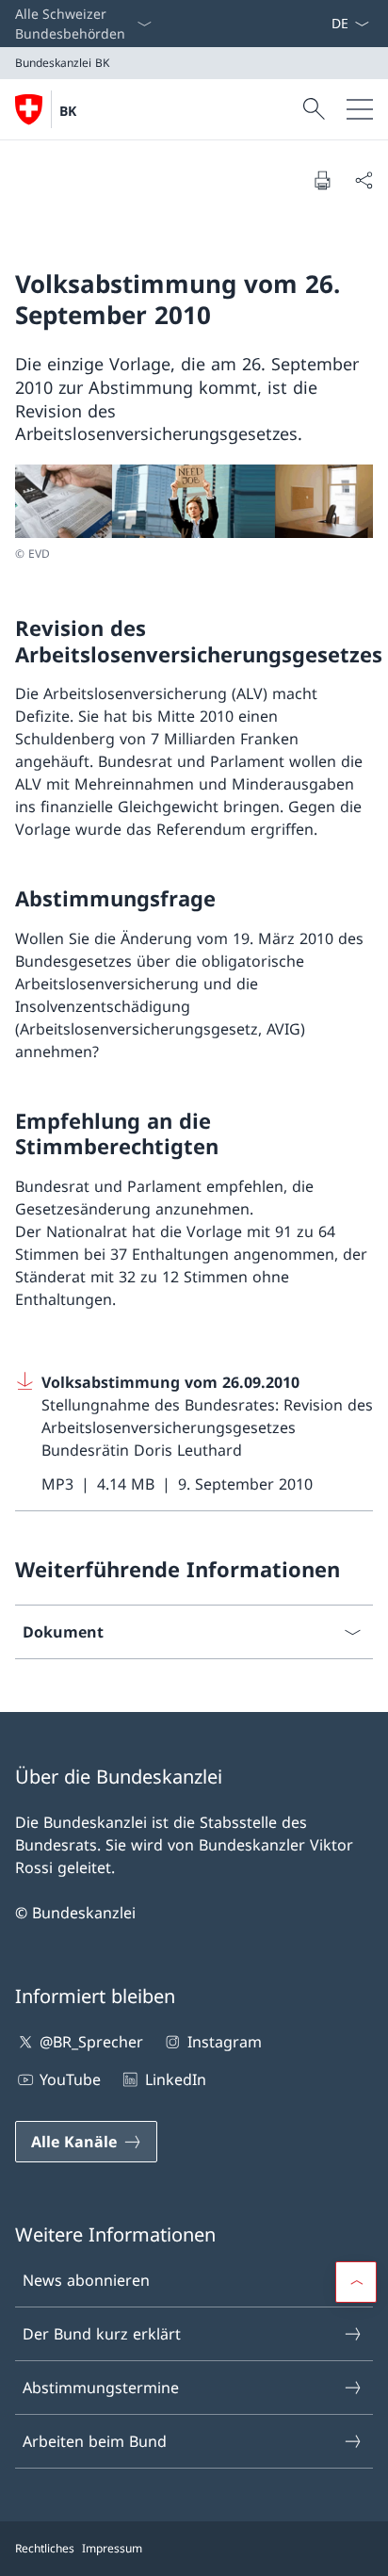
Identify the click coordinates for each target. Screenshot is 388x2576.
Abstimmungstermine (101, 2388)
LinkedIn (175, 2079)
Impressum (112, 2548)
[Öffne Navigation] (360, 109)
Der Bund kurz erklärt (102, 2334)
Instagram (224, 2042)
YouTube (70, 2079)
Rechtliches (45, 2548)
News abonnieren (86, 2280)
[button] (356, 2282)
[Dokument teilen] (364, 180)
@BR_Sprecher (91, 2042)
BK (68, 111)
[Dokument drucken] (322, 180)
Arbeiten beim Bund (95, 2441)
